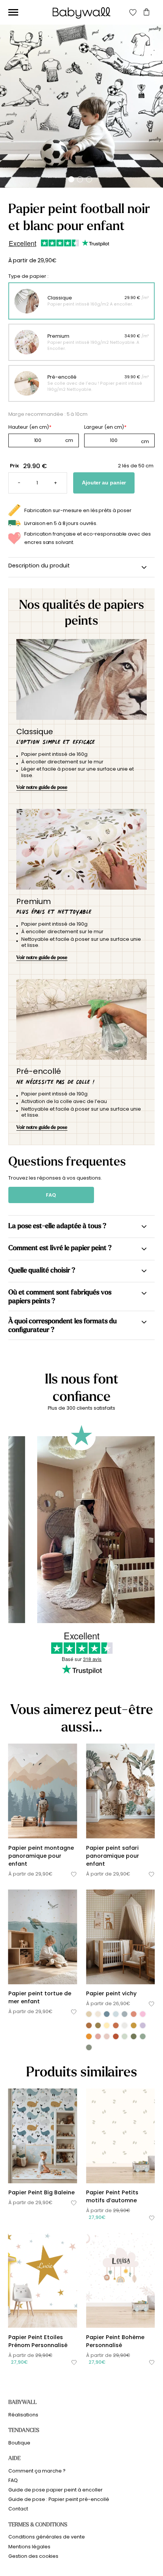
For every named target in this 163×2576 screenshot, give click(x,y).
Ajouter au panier (104, 483)
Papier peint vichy (111, 1993)
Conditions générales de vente (47, 2537)
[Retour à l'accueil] (81, 13)
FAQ (51, 1195)
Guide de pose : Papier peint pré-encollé (59, 2499)
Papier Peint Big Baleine (42, 2192)
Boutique (19, 2443)
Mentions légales (29, 2547)
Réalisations (23, 2415)
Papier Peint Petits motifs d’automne (112, 2196)
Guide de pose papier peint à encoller (56, 2490)
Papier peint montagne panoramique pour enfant (41, 1856)
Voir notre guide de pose (42, 787)
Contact (18, 2509)
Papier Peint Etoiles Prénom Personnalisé (38, 2341)
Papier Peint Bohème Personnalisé (115, 2341)
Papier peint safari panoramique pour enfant (113, 1856)
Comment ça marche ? (37, 2471)
